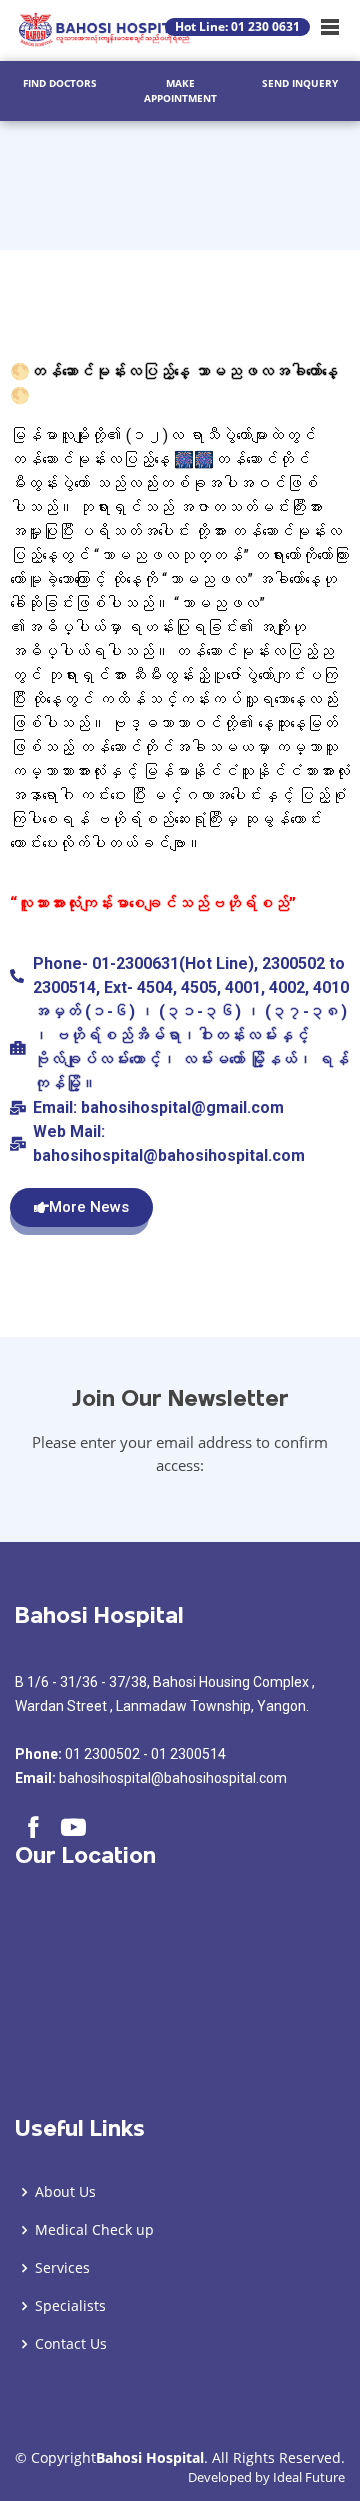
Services (62, 2268)
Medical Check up (94, 2230)
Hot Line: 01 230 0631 (237, 26)
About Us (65, 2192)
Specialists (70, 2306)
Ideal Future (309, 2477)
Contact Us (71, 2344)
